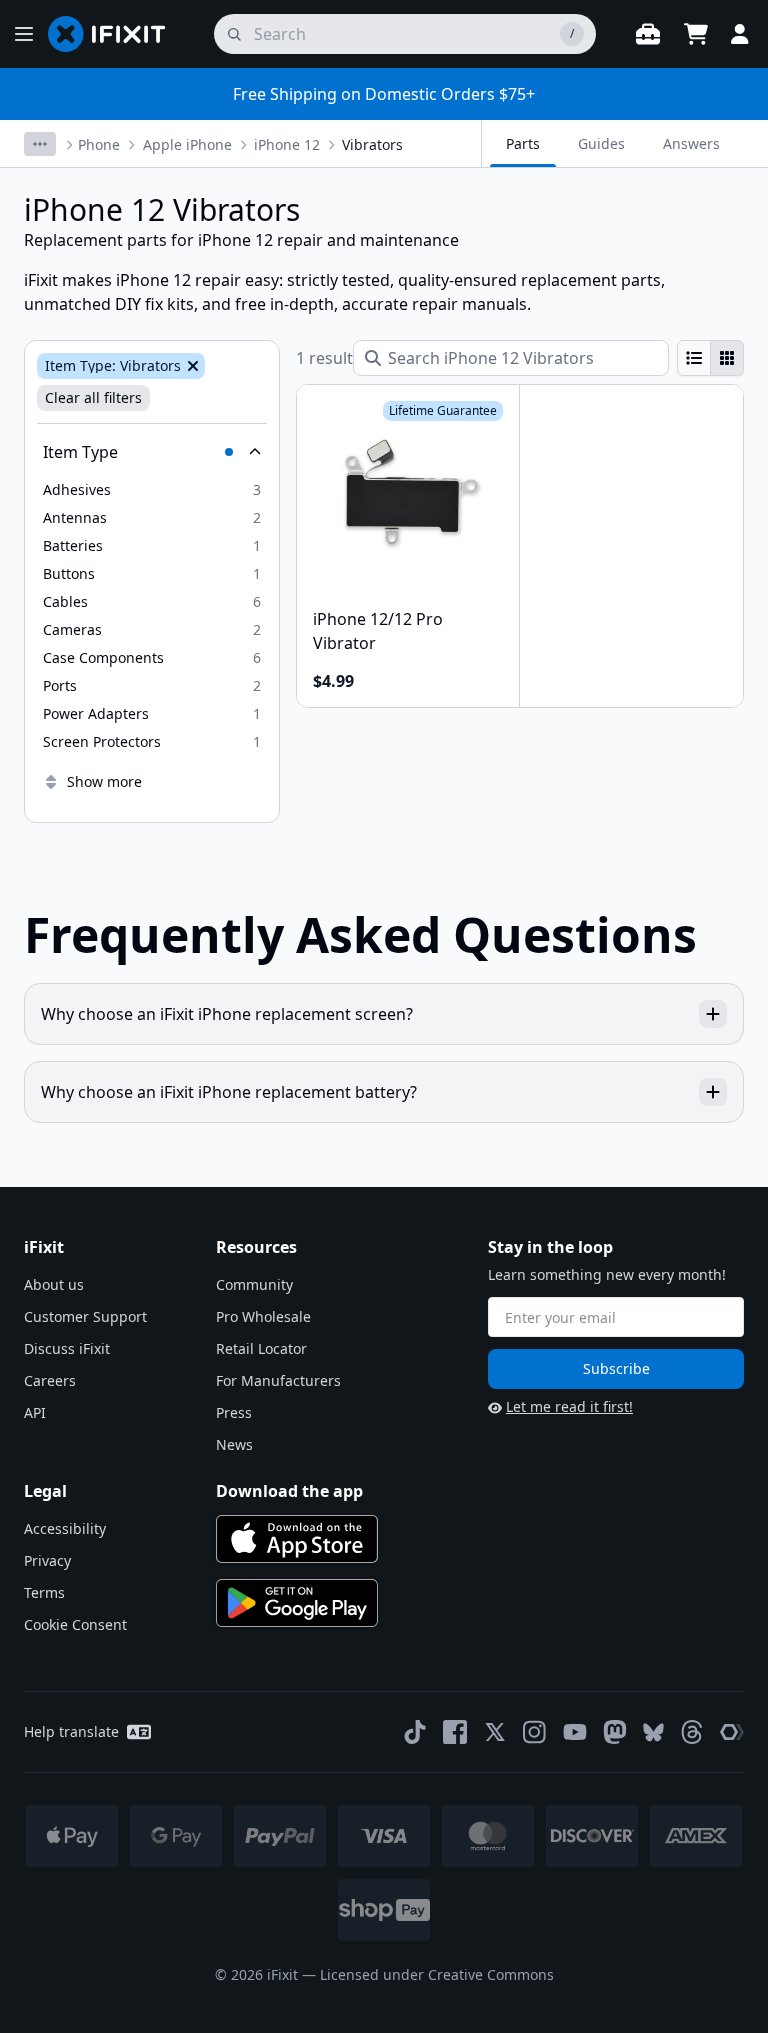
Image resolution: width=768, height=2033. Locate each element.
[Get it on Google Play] (297, 1603)
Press (234, 1412)
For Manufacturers (278, 1380)
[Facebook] (455, 1732)
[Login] (740, 34)
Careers (50, 1380)
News (234, 1444)
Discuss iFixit (67, 1348)
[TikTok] (415, 1732)
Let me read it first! (569, 1406)
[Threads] (692, 1732)
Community (254, 1284)
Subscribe (616, 1368)
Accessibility (65, 1528)
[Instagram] (535, 1732)
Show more (104, 781)
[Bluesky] (653, 1732)
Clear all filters (93, 397)
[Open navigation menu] (24, 34)
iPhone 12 (287, 144)
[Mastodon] (615, 1732)
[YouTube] (575, 1732)
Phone (99, 144)
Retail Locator (261, 1348)
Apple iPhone (187, 144)
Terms (44, 1592)
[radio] (694, 358)
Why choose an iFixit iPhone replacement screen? (227, 1014)
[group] (710, 358)
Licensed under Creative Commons (437, 1974)
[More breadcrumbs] (40, 144)
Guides (601, 143)
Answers (691, 143)
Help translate (71, 1731)
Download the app (289, 1491)
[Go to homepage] (115, 34)
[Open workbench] (648, 34)
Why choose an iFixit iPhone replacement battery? (229, 1092)
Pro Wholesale (263, 1316)
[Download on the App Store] (297, 1539)
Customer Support (85, 1316)
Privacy (47, 1560)
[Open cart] (696, 34)
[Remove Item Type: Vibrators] (191, 366)
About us (54, 1284)
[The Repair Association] (732, 1732)
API (35, 1412)
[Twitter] (495, 1732)
